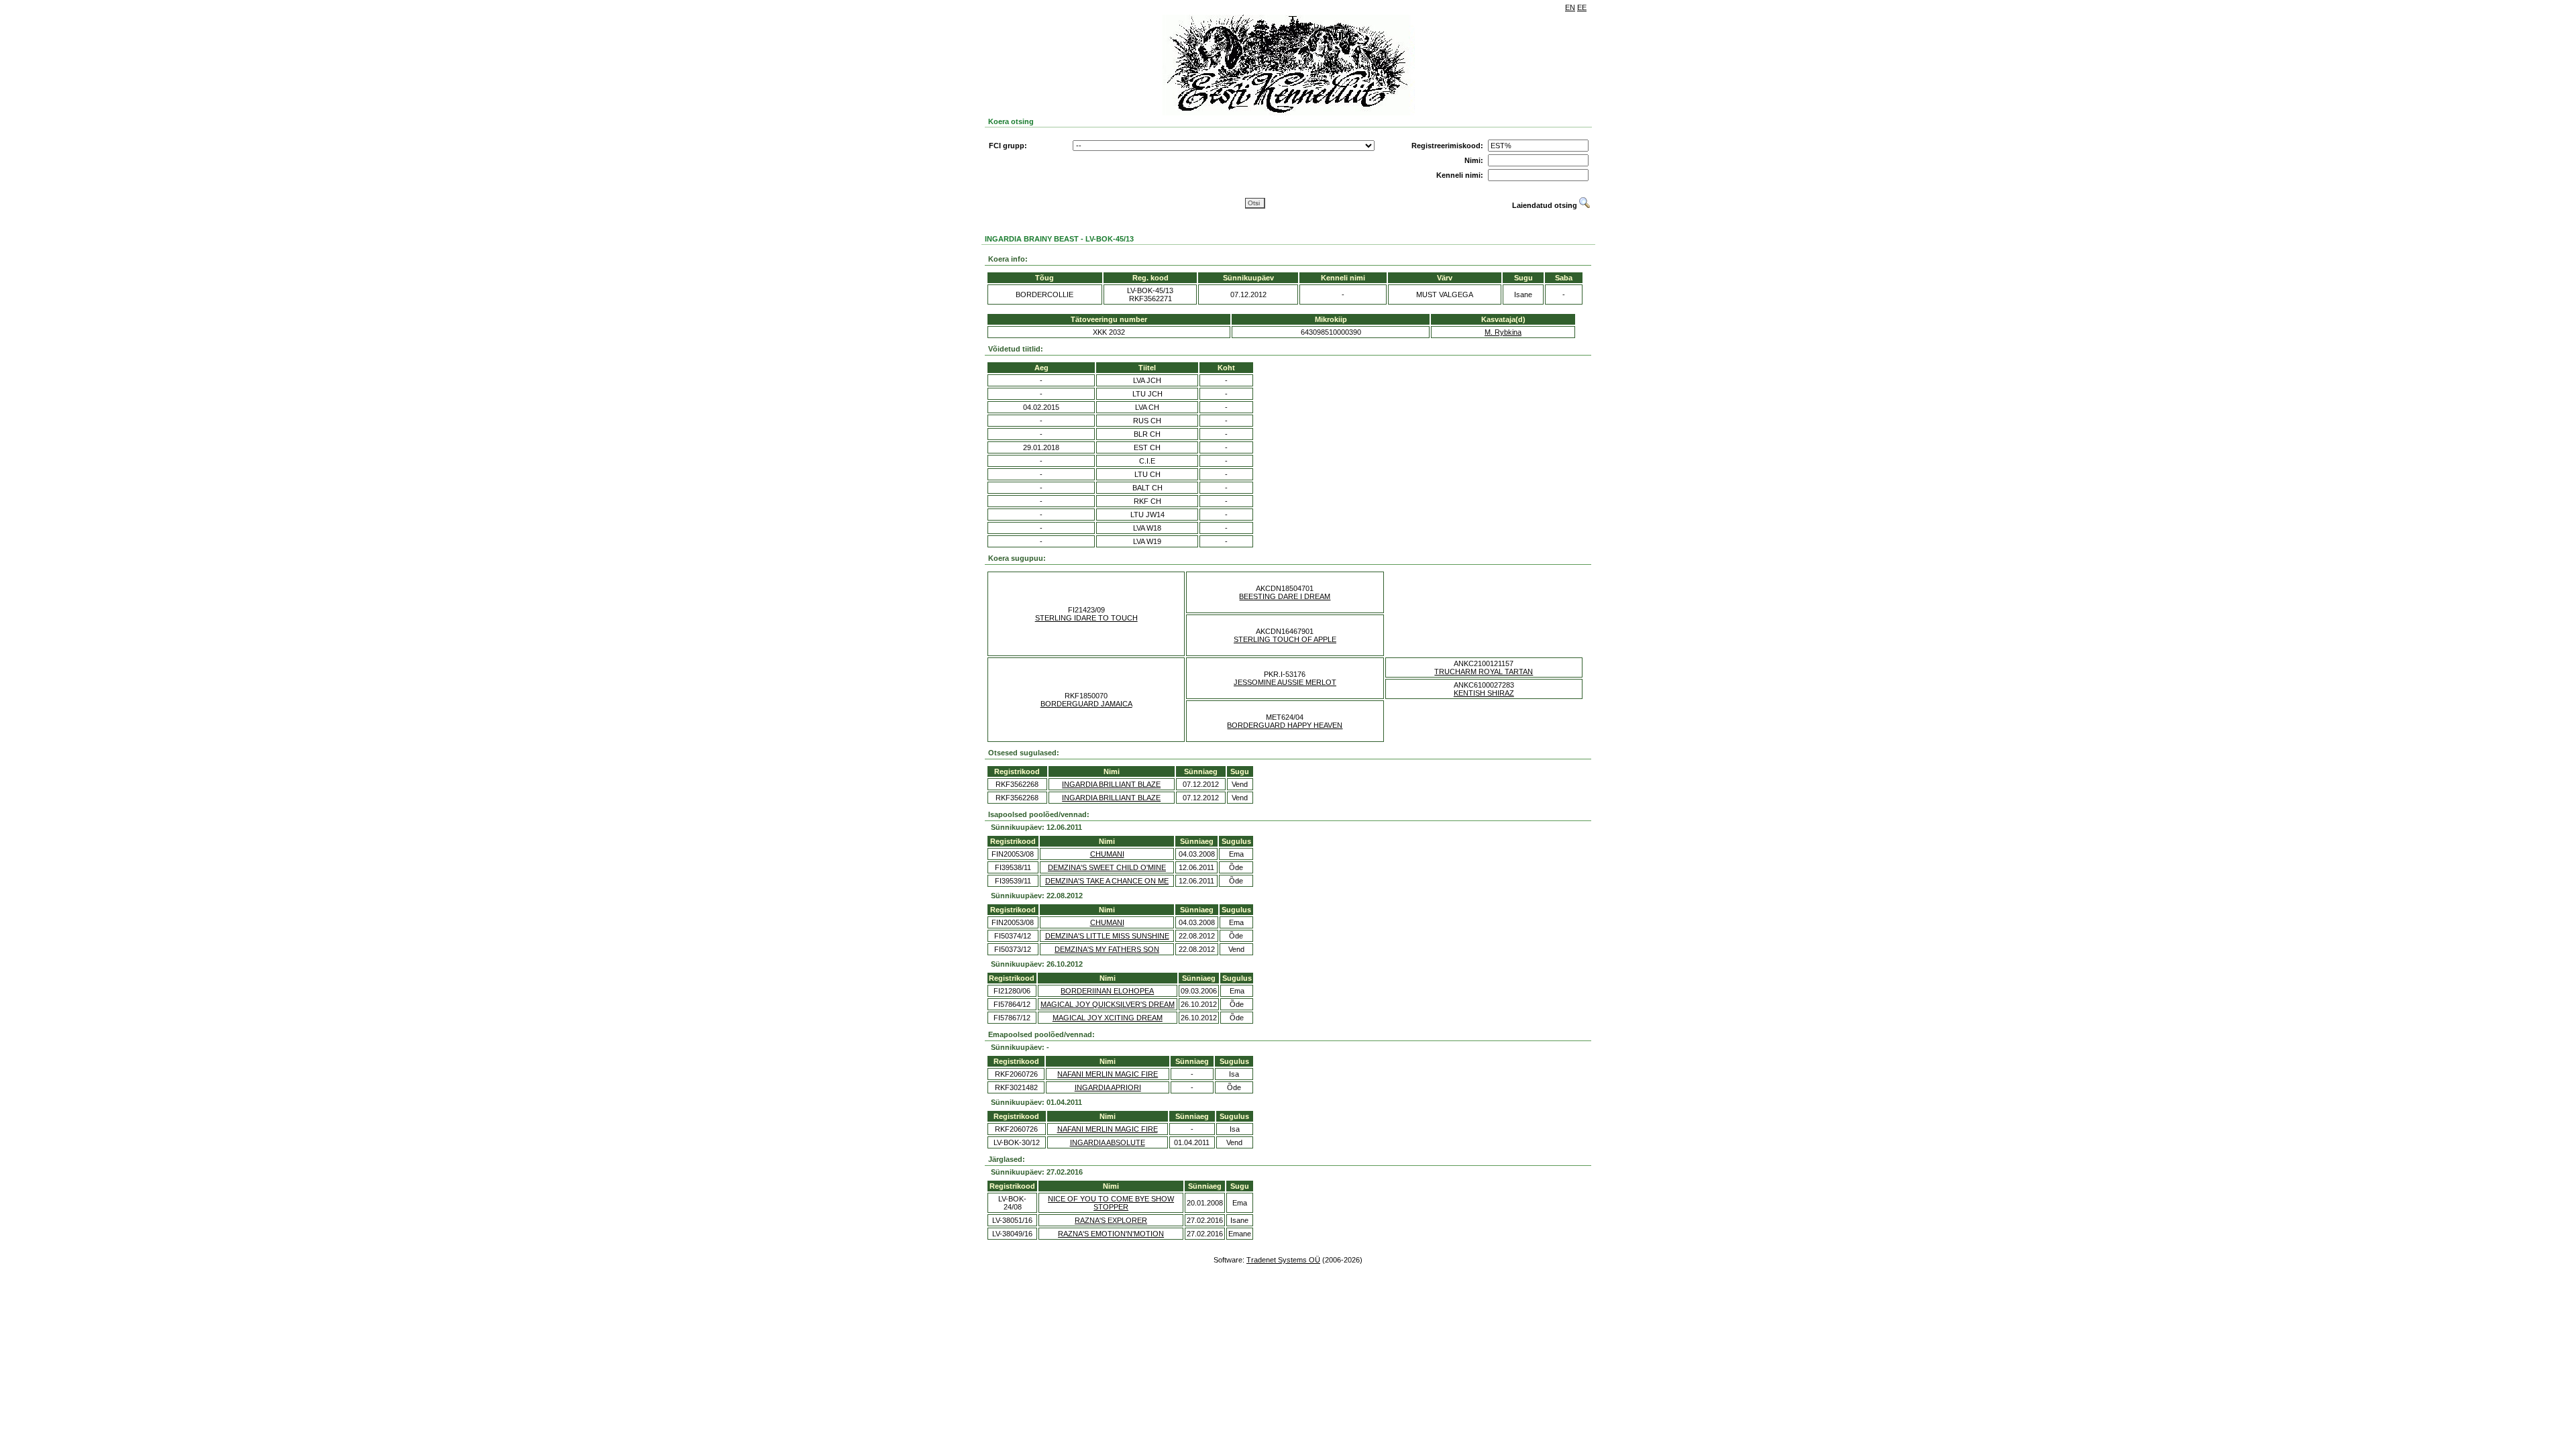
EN (1570, 7)
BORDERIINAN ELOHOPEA (1107, 991)
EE (1582, 7)
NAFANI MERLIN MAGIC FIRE (1108, 1074)
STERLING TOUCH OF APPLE (1285, 639)
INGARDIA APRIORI (1108, 1087)
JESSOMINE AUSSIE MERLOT (1285, 682)
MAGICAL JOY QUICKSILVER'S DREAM (1108, 1004)
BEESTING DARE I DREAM (1285, 596)
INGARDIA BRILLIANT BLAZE (1111, 784)
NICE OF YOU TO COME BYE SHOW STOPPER (1111, 1203)
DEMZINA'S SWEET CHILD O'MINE (1107, 867)
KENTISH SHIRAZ (1484, 693)
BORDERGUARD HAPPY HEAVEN (1285, 725)
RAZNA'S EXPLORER (1111, 1220)
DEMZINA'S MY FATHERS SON (1107, 949)
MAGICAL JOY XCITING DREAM (1108, 1018)
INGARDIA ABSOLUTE (1108, 1142)
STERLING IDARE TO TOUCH (1086, 618)
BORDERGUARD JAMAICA (1086, 704)
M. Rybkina (1503, 332)
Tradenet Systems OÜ (1283, 1260)
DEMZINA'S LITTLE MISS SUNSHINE (1107, 936)
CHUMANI (1107, 854)
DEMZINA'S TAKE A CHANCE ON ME (1107, 881)
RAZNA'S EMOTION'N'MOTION (1111, 1234)
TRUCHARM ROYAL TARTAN (1484, 672)
